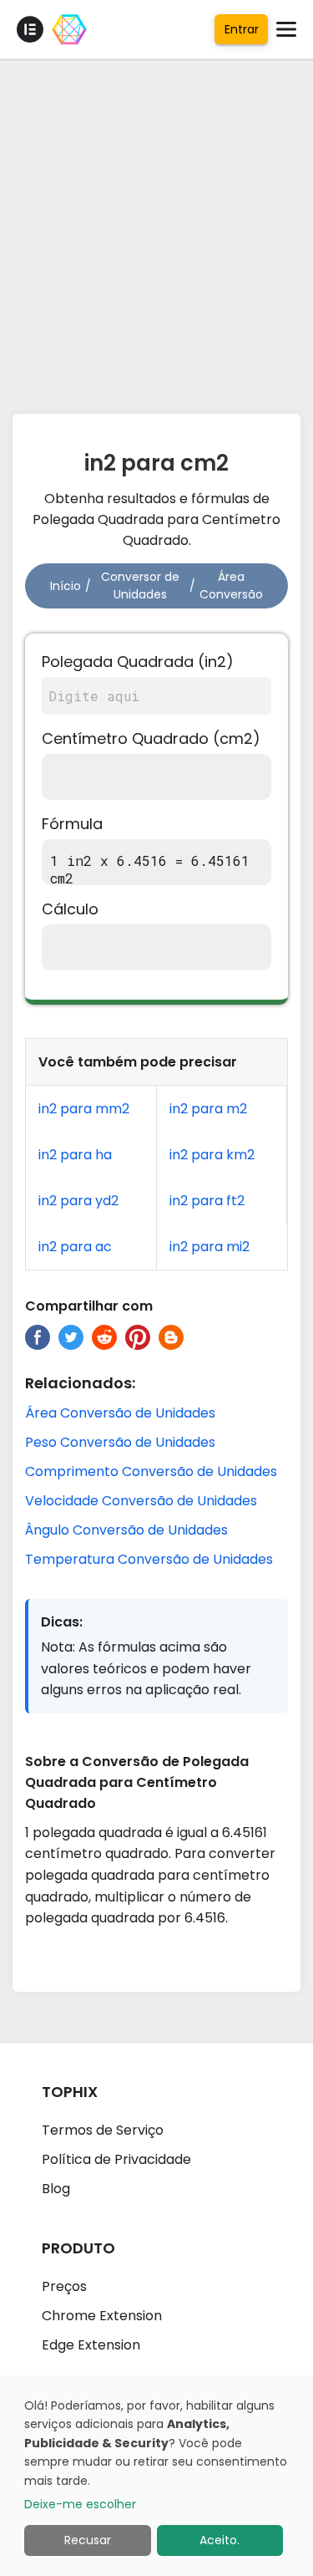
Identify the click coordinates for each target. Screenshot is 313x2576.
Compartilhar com (89, 1306)
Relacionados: (80, 1383)
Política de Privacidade (116, 2159)
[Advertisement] (156, 232)
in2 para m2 (208, 1109)
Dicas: (62, 1622)
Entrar (242, 29)
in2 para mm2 (84, 1109)
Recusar (88, 2540)
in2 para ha (75, 1155)
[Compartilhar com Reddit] (104, 1337)
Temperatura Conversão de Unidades (149, 1559)
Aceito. (220, 2540)
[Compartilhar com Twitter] (71, 1337)
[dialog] (156, 2476)
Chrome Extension (102, 2316)
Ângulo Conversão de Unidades (126, 1530)
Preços (64, 2286)
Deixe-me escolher (80, 2504)
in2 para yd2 (78, 1201)
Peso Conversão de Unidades (120, 1442)
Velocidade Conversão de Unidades (141, 1501)
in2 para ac (75, 1247)
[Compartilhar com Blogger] (171, 1337)
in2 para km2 (212, 1155)
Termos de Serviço (103, 2130)
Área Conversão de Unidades (120, 1413)
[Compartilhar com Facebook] (38, 1337)
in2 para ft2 (207, 1201)
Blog (56, 2189)
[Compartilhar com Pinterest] (138, 1337)
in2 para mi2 (210, 1247)
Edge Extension (91, 2345)
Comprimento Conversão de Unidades (151, 1471)
